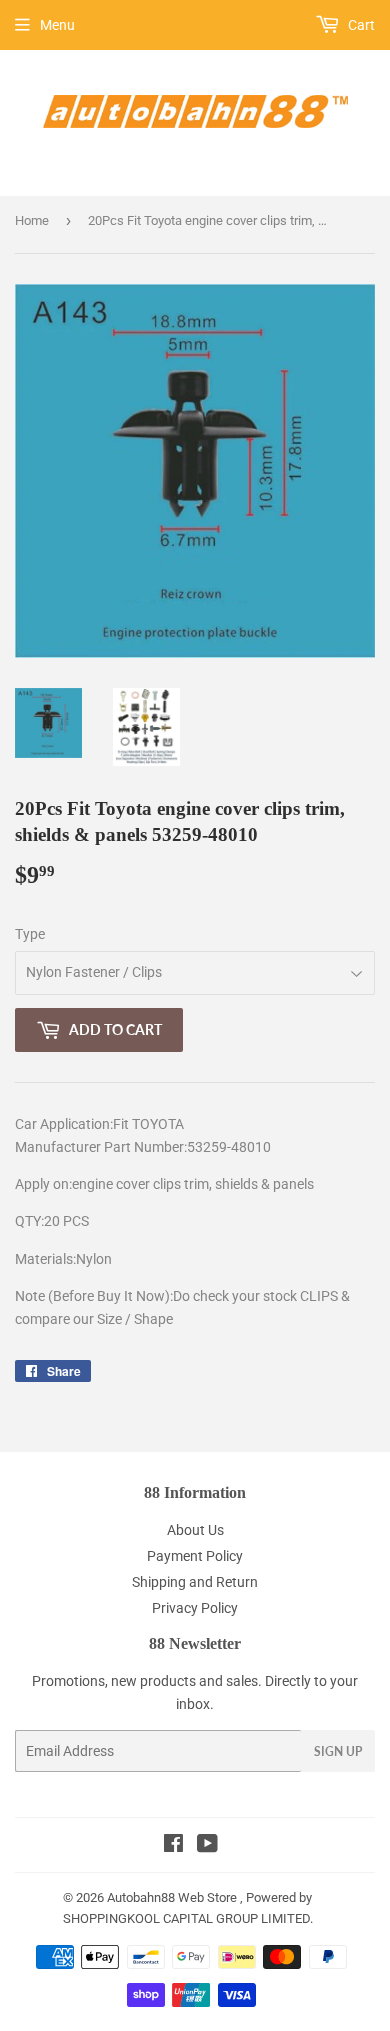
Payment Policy (195, 1556)
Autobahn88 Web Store (172, 1897)
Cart (360, 25)
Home (32, 220)
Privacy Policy (195, 1608)
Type (30, 934)
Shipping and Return (195, 1582)
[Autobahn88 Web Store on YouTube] (207, 1846)
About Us (195, 1530)
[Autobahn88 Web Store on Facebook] (173, 1846)
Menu (57, 25)
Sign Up (338, 1751)
